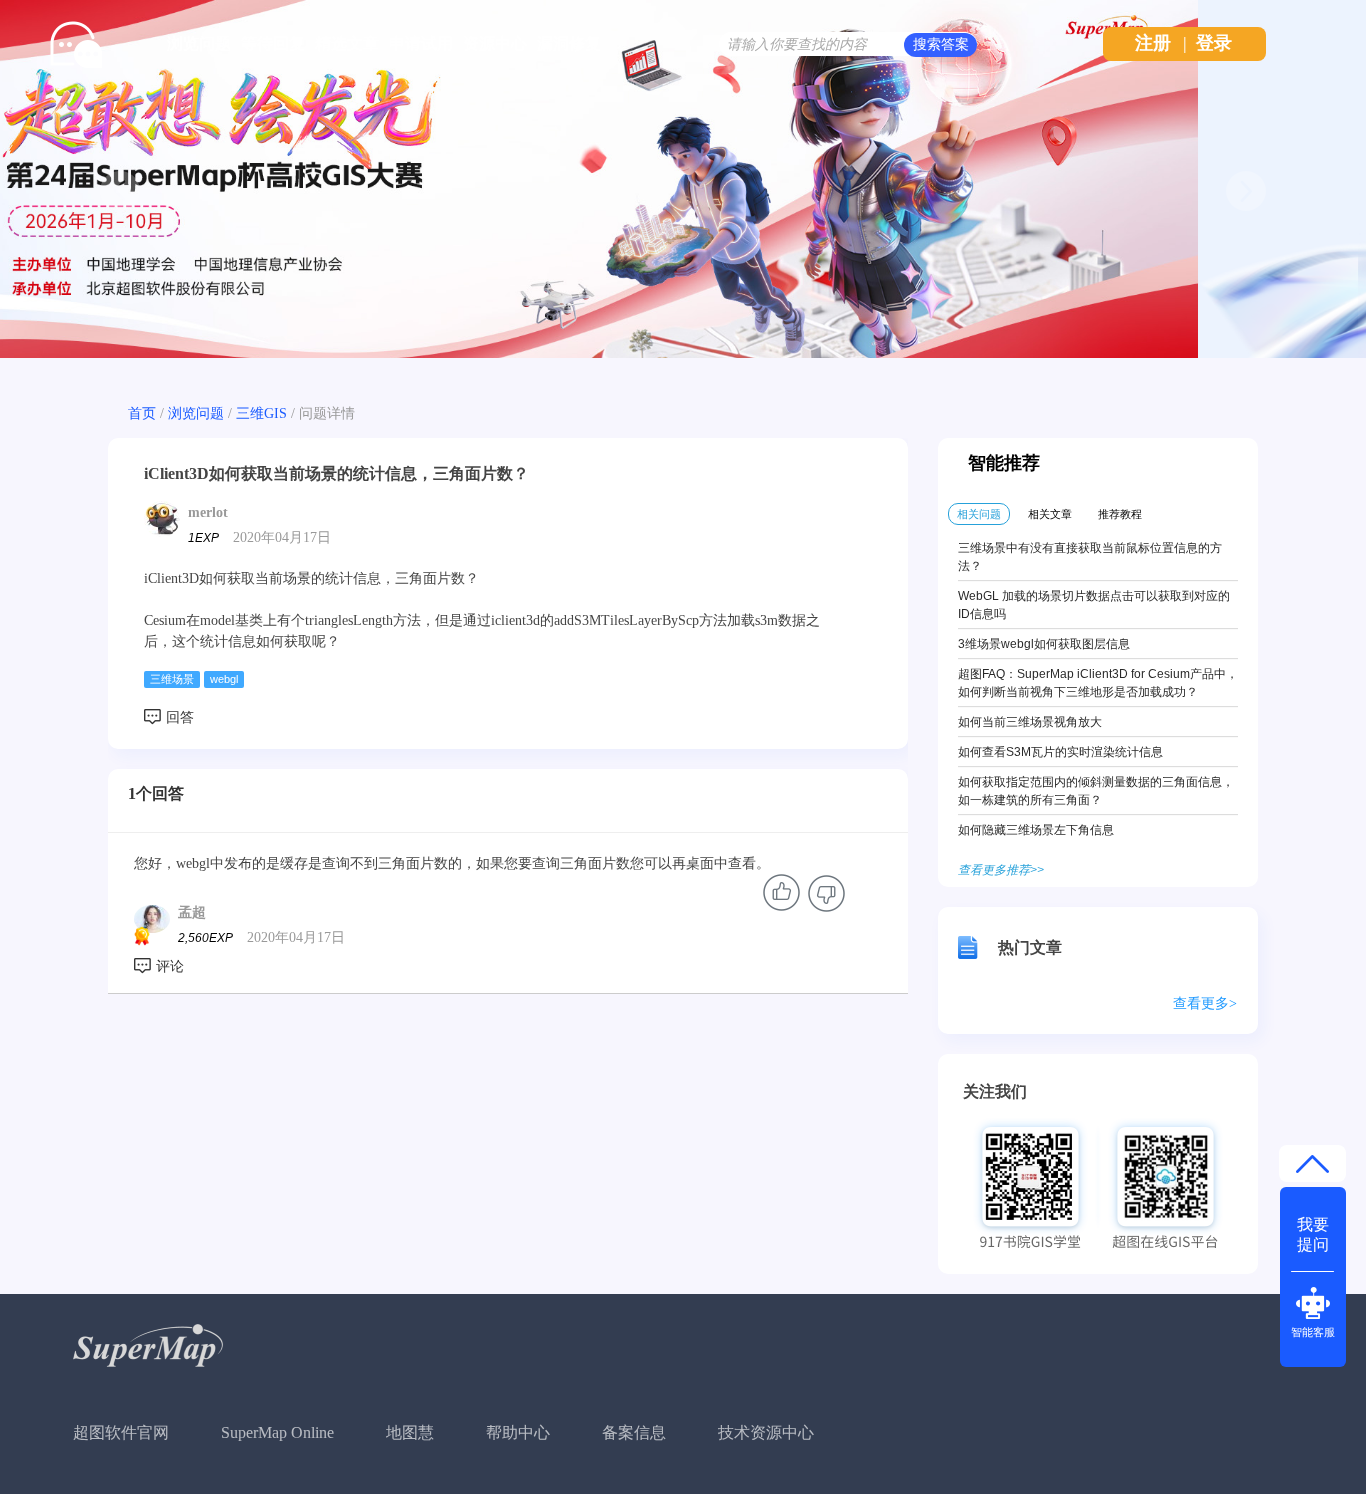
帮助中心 (518, 1432)
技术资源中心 (766, 1432)
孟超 (192, 912)
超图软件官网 (121, 1432)
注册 (1153, 43)
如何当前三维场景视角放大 (1030, 722)
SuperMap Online (277, 1432)
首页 (142, 413)
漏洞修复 (569, 43)
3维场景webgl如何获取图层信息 (1044, 644)
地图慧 (410, 1432)
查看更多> (1205, 1003)
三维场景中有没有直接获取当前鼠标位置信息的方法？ (1090, 557)
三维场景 (172, 679)
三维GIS (261, 413)
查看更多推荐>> (1001, 870)
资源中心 (495, 43)
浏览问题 (199, 43)
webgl (224, 679)
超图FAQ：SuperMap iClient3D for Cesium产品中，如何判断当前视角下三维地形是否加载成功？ (1098, 683)
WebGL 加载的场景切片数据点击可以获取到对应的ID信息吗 (1094, 605)
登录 (1214, 43)
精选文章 (347, 43)
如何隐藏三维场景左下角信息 (1036, 830)
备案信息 (634, 1432)
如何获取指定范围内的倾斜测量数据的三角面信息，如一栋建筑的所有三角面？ (1096, 791)
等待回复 (273, 43)
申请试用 (421, 43)
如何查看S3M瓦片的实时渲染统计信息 (1060, 752)
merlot (208, 512)
